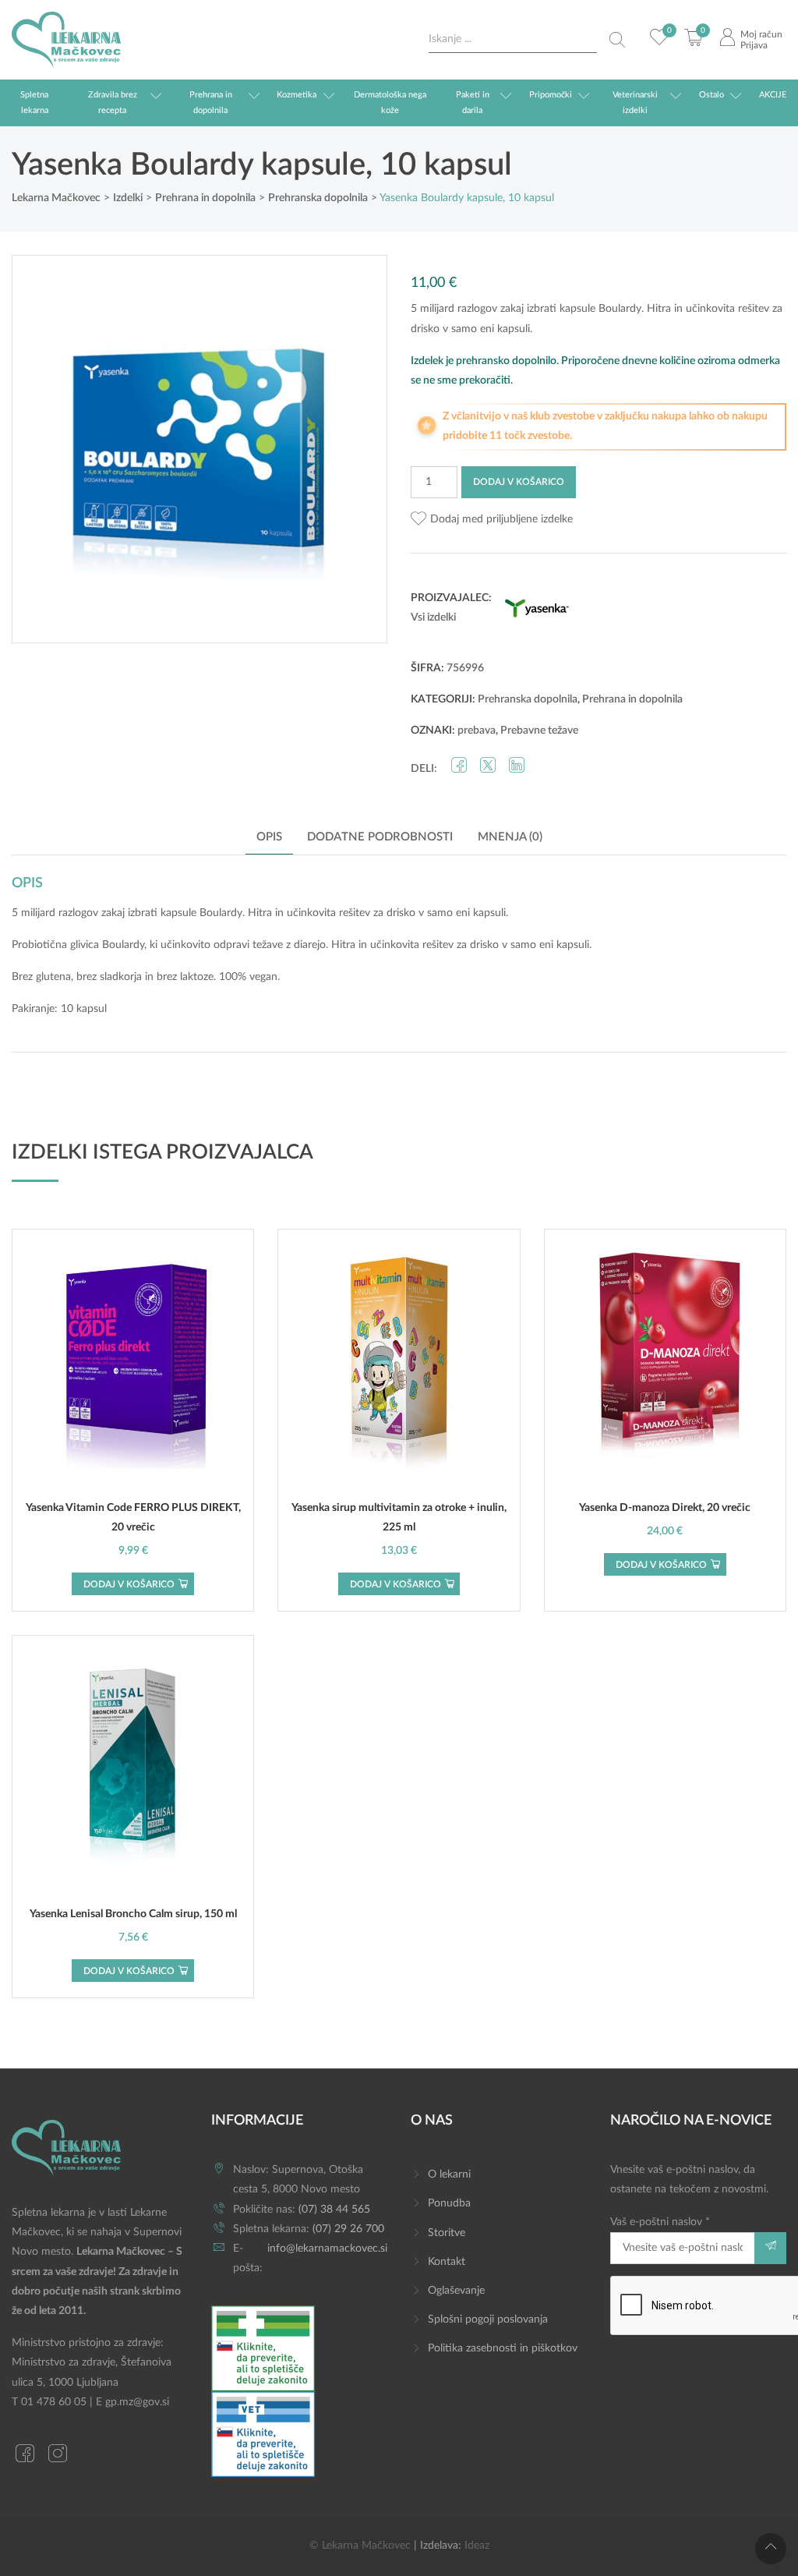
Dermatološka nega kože (390, 103)
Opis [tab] (269, 837)
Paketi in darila (473, 103)
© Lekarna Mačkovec (360, 2546)
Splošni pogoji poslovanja (488, 2319)
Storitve (447, 2233)
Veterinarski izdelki (635, 103)
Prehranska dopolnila (528, 699)
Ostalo (711, 95)
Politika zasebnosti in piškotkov (503, 2348)
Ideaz (477, 2546)
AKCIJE (773, 95)
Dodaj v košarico (519, 482)
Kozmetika (297, 95)
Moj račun (761, 34)
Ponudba (449, 2203)
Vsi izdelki (433, 617)
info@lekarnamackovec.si (327, 2249)
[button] (492, 520)
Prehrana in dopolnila (211, 103)
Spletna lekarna (34, 103)
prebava (477, 731)
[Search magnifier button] (617, 40)
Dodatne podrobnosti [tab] (380, 837)
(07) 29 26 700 (348, 2229)
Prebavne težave (539, 731)
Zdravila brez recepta (113, 103)
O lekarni (449, 2174)
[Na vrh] (771, 2549)
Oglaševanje (456, 2291)
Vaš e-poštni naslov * (660, 2222)
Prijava (754, 45)
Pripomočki (551, 95)
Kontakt (447, 2262)
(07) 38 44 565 (334, 2210)
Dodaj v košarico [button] (129, 1584)
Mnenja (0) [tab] (510, 837)
